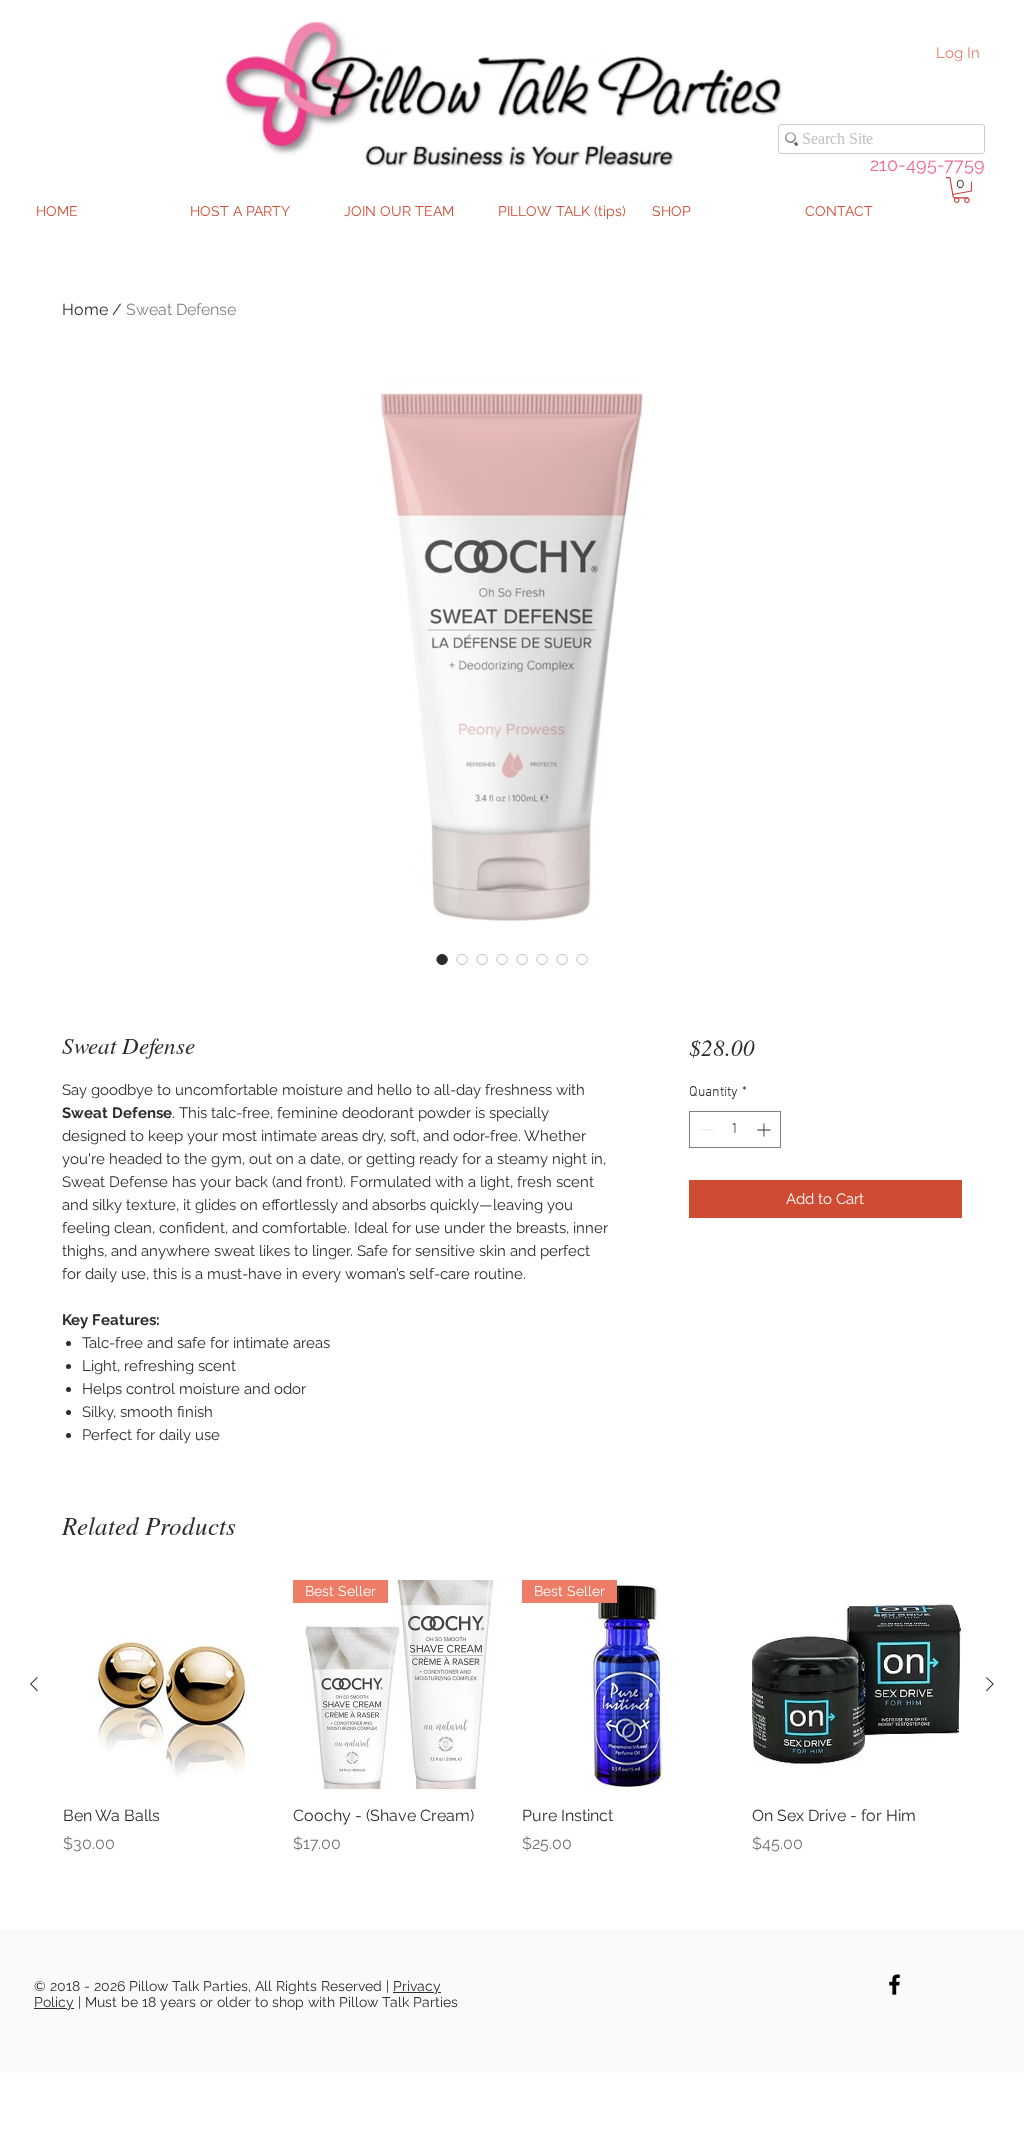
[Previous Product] (34, 1684)
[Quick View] (168, 1685)
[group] (512, 1718)
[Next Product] (990, 1684)
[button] (961, 190)
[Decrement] (704, 1129)
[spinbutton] (735, 1129)
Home (85, 309)
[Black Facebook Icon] (894, 1984)
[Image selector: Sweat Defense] (442, 959)
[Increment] (765, 1129)
